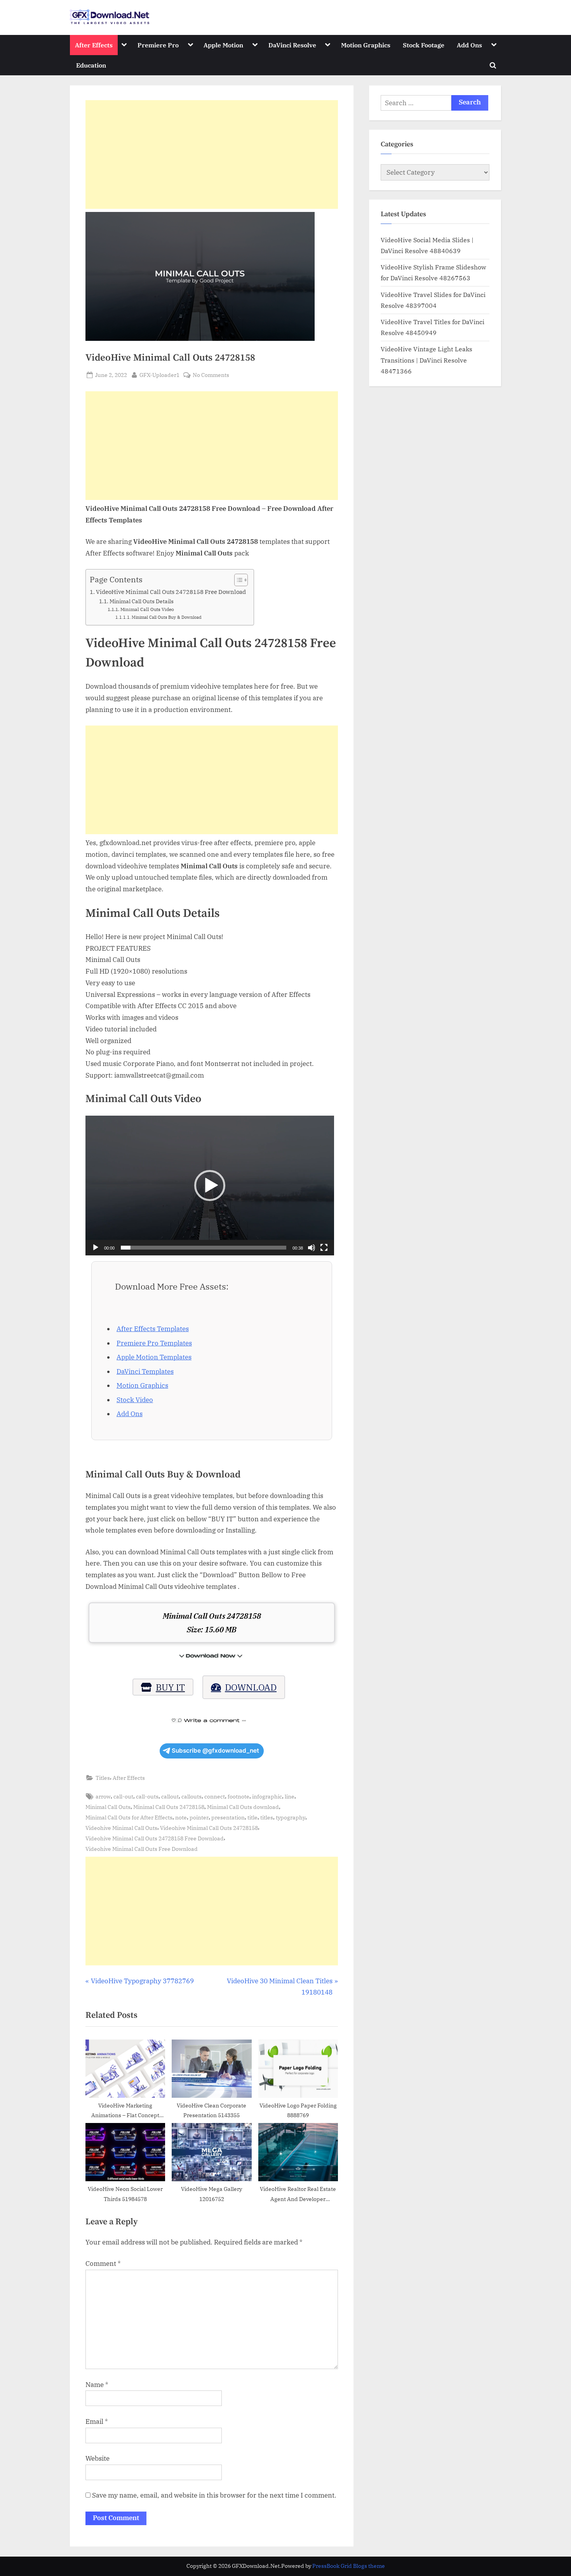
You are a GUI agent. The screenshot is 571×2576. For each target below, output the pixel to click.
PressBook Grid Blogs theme (349, 2566)
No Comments (211, 375)
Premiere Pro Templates (154, 1343)
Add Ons (469, 45)
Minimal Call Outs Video (147, 609)
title (252, 1817)
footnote (238, 1796)
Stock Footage (424, 45)
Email (97, 2422)
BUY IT (170, 1687)
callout (170, 1796)
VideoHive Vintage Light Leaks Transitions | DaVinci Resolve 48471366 (427, 360)
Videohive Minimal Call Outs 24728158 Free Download (155, 1838)
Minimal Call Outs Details (142, 601)
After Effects (94, 45)
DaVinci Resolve (292, 45)
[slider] (204, 1248)
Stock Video (135, 1400)
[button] (210, 1186)
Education (91, 65)
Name (97, 2385)
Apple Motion (223, 45)
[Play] (96, 1248)
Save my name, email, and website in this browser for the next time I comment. (214, 2495)
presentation (228, 1817)
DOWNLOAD (251, 1687)
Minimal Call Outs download (243, 1807)
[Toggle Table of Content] (237, 580)
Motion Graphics (366, 45)
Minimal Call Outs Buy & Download (167, 617)
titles (267, 1817)
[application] (210, 1186)
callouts (191, 1796)
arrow (103, 1796)
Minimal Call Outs (108, 1807)
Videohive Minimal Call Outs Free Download (142, 1849)
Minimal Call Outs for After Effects (129, 1817)
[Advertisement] (212, 154)
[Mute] (312, 1248)
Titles (103, 1778)
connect (215, 1796)
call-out (123, 1796)
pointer (199, 1817)
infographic (267, 1796)
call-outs (147, 1796)
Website (97, 2458)
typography (291, 1817)
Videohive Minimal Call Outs (121, 1828)
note (181, 1817)
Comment (103, 2264)
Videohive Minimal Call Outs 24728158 (209, 1828)
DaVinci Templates (145, 1371)
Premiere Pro (158, 45)
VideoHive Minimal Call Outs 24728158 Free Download (171, 592)
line (290, 1796)
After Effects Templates (153, 1329)
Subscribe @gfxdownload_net (215, 1751)
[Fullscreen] (324, 1248)
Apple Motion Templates (154, 1357)
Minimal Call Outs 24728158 (169, 1807)
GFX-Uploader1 (159, 375)
